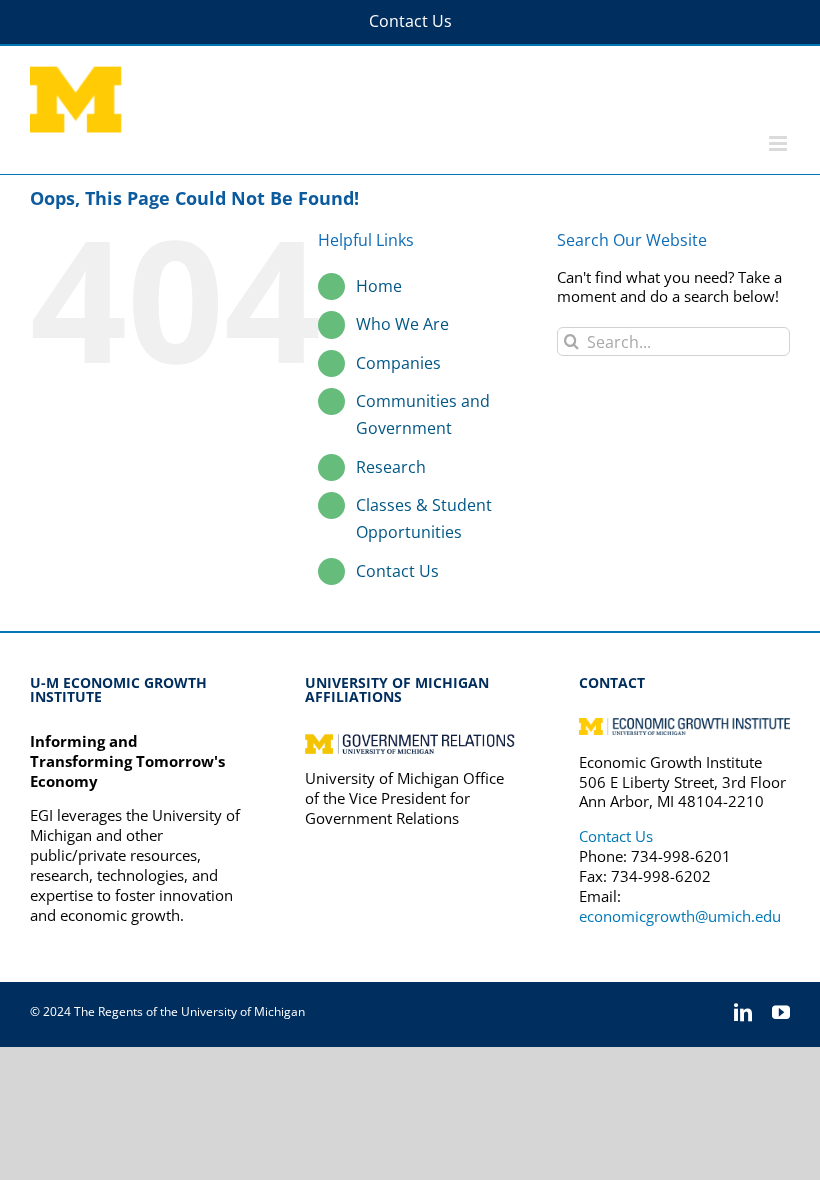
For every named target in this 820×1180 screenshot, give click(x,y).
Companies (398, 363)
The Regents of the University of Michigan (189, 1011)
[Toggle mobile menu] (779, 143)
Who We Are (402, 324)
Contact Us (397, 571)
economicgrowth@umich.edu (680, 916)
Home (379, 286)
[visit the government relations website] (410, 741)
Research (391, 467)
